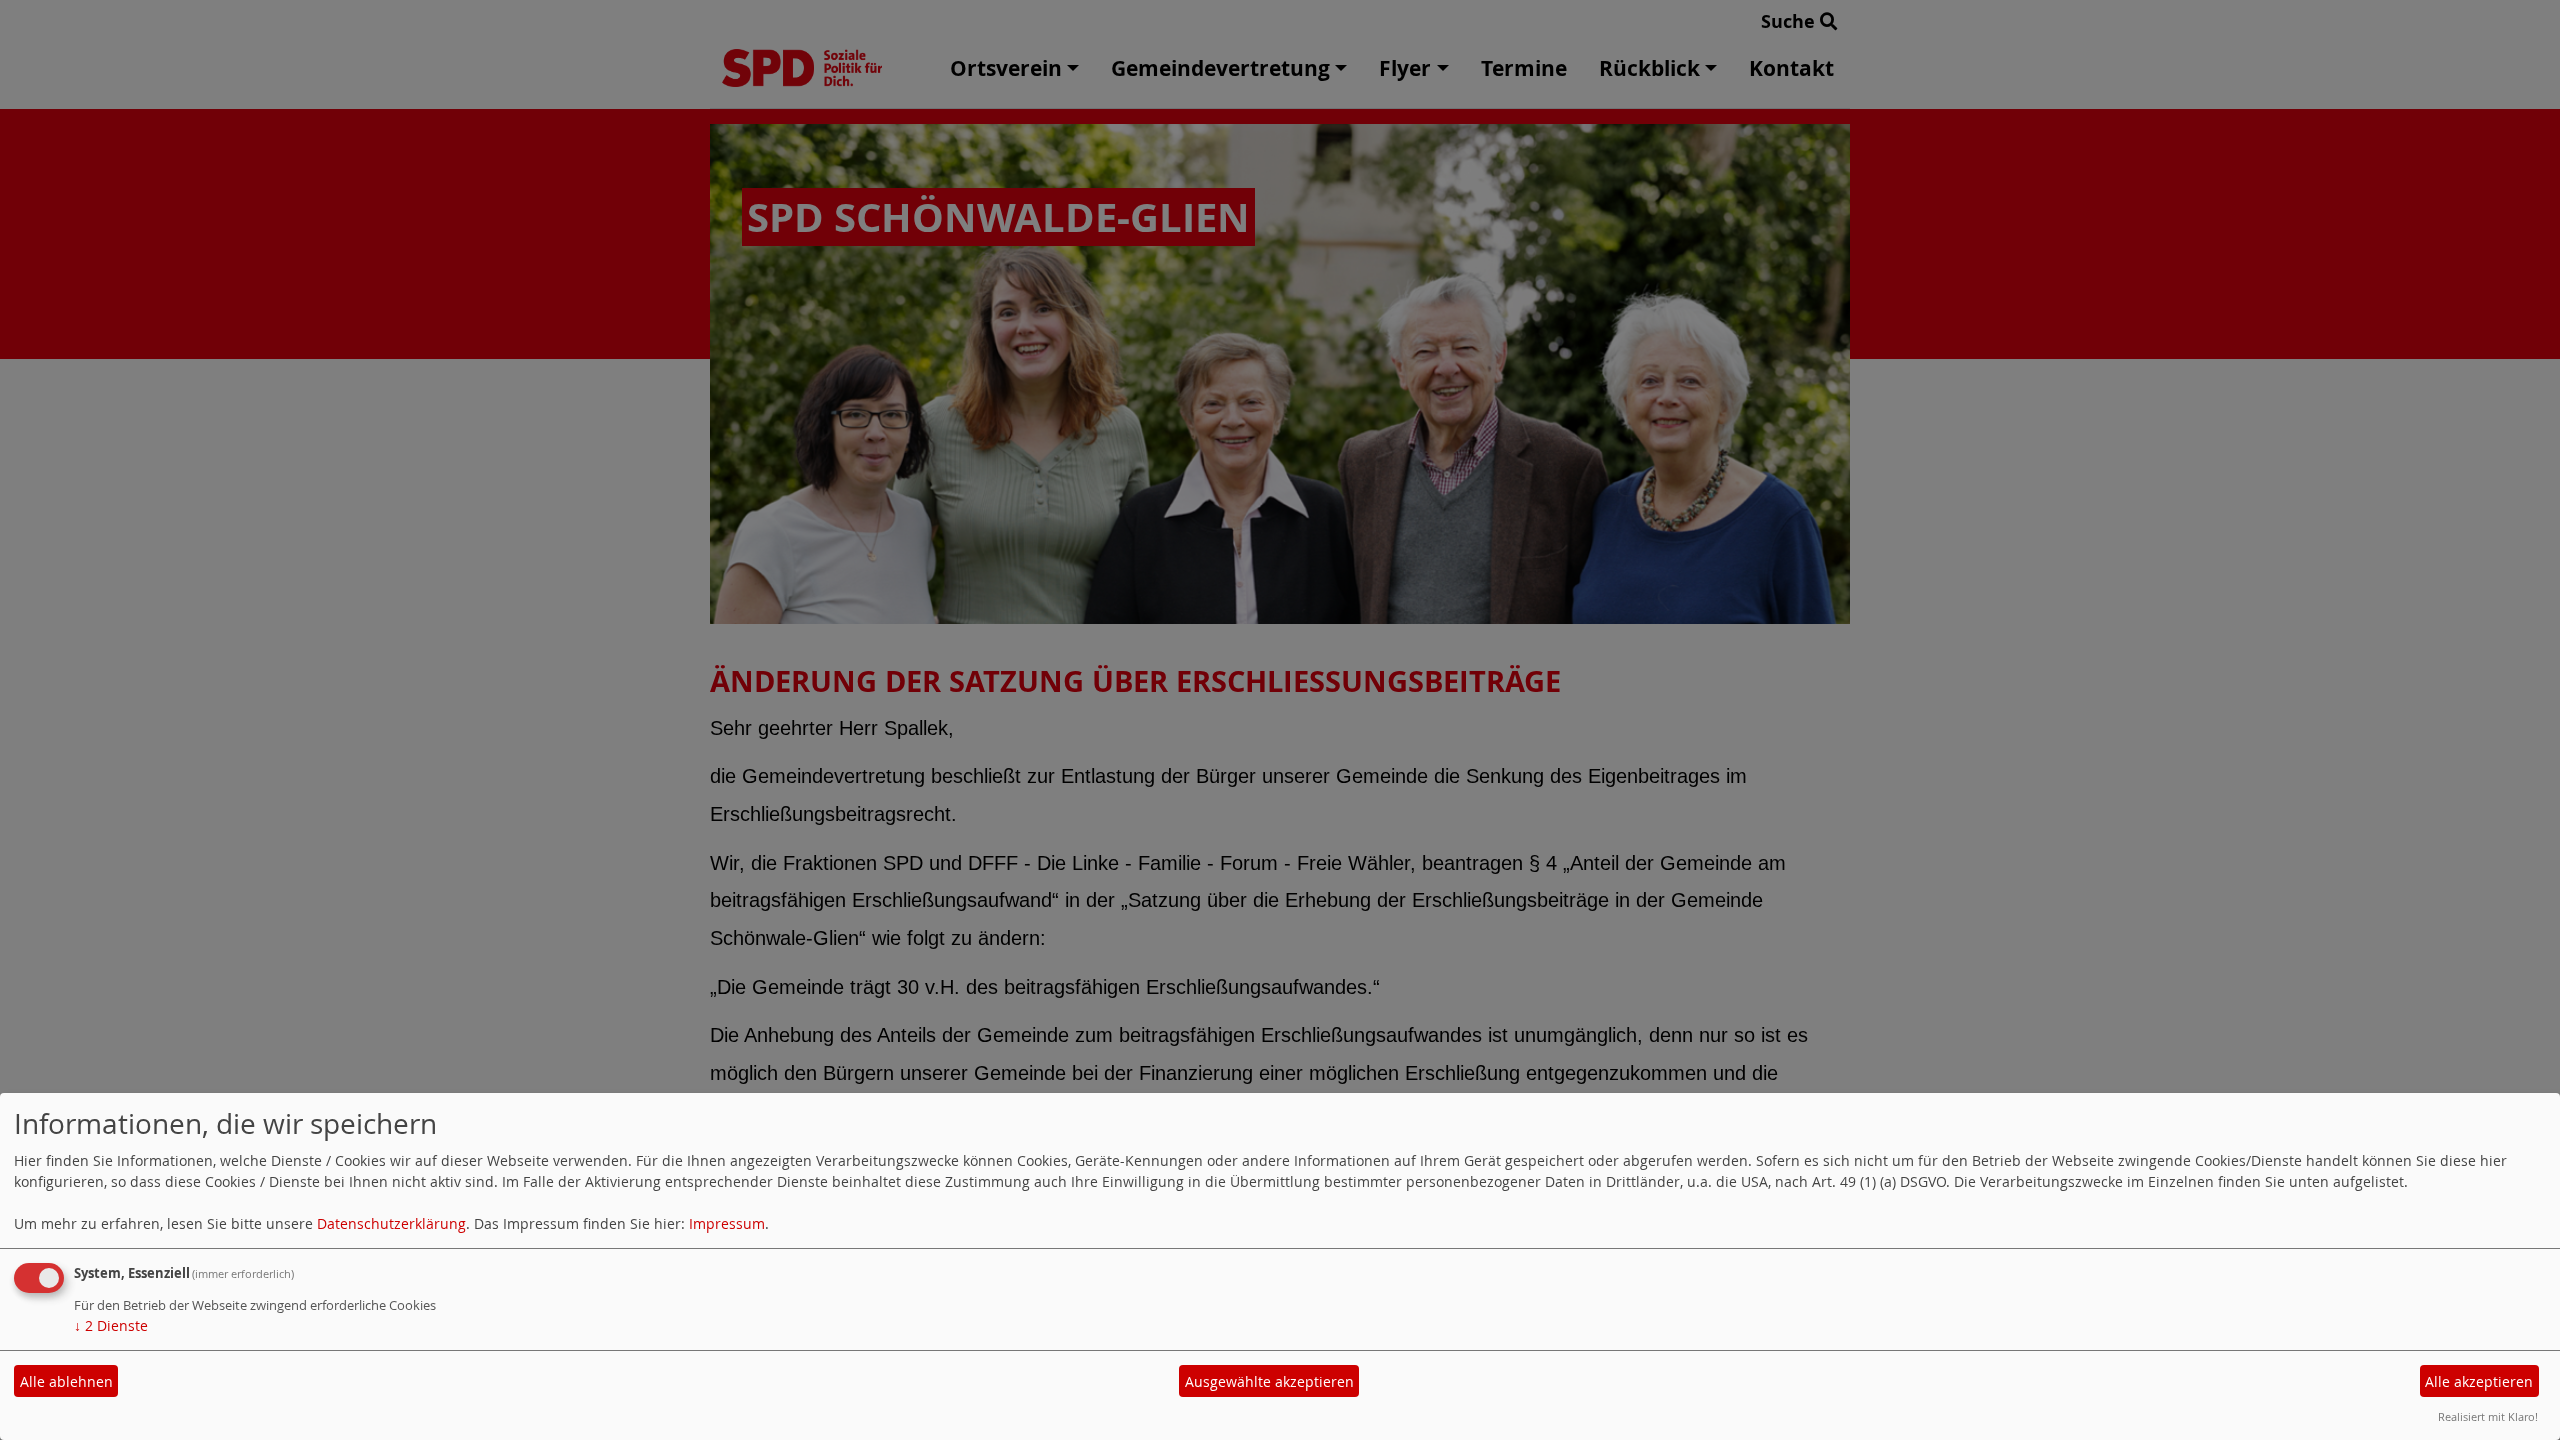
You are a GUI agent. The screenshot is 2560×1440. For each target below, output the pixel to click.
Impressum (727, 1223)
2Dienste (111, 1325)
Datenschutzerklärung (391, 1223)
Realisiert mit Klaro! (2488, 1416)
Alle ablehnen (66, 1381)
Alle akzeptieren (2479, 1381)
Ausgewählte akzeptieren (1269, 1381)
